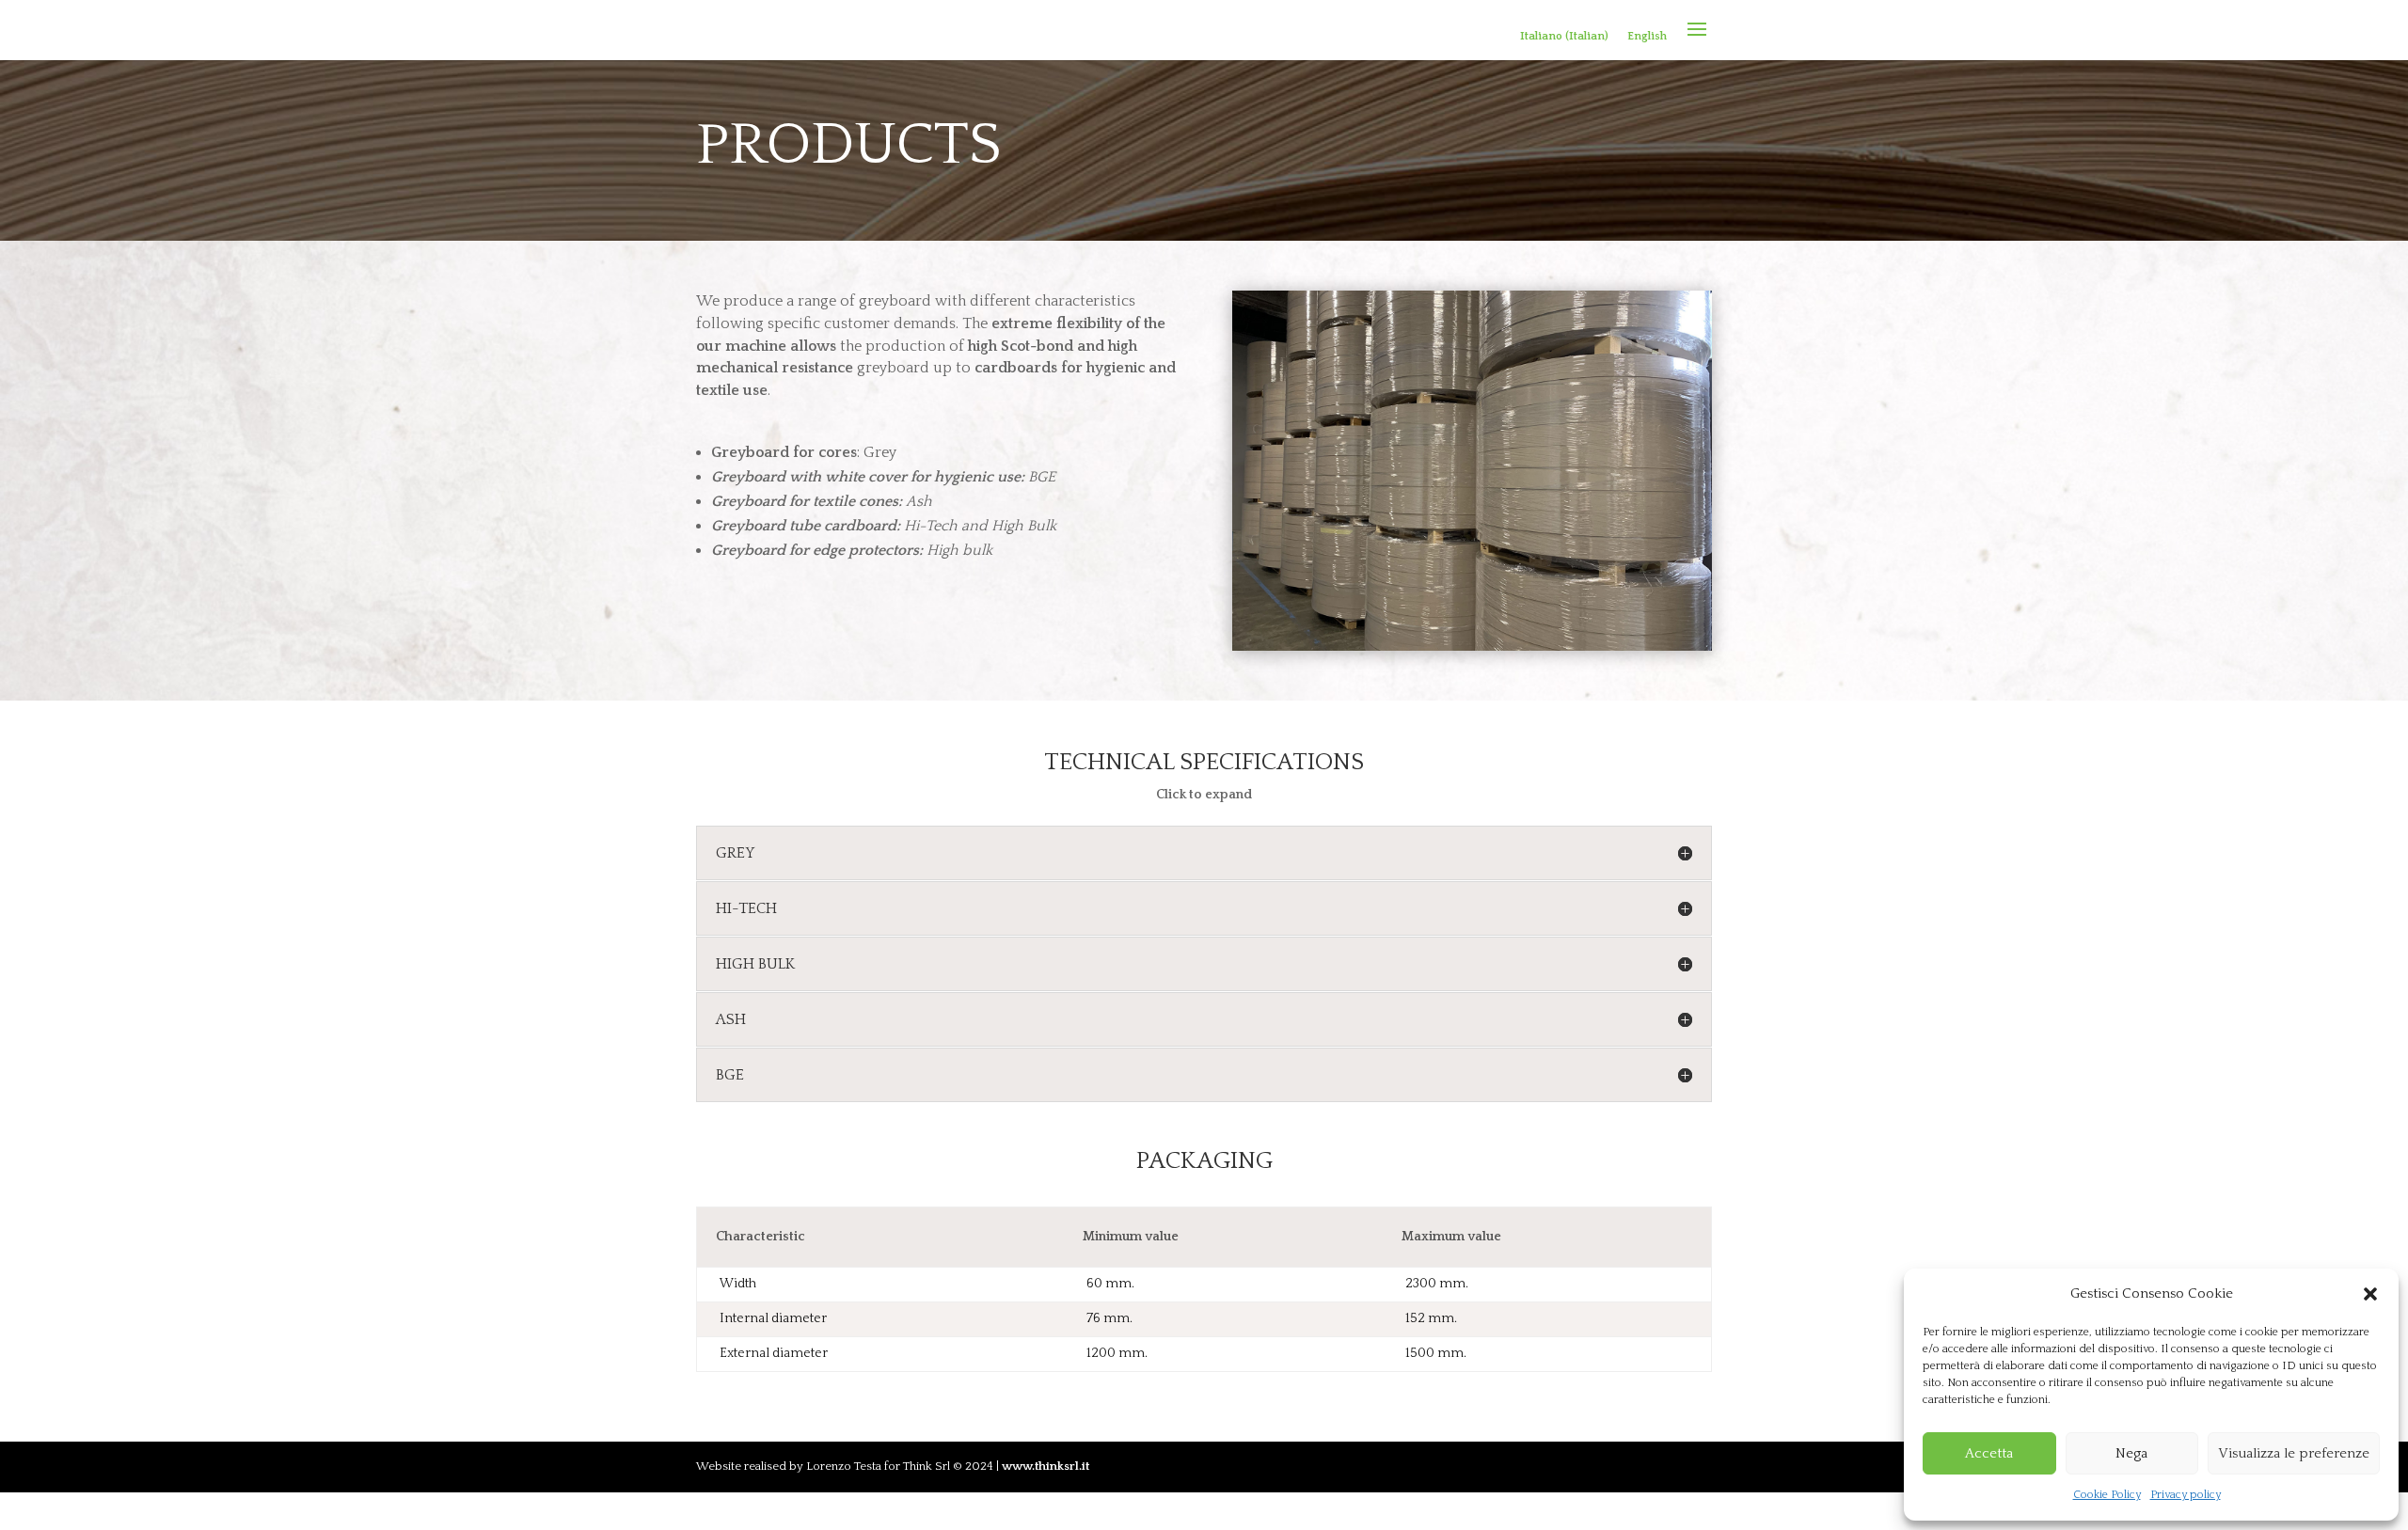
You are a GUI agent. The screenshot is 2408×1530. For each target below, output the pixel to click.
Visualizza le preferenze (2294, 1453)
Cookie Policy (2107, 1495)
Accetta (1989, 1453)
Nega (2131, 1453)
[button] (2370, 1294)
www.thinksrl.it (1046, 1466)
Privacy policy (2186, 1495)
